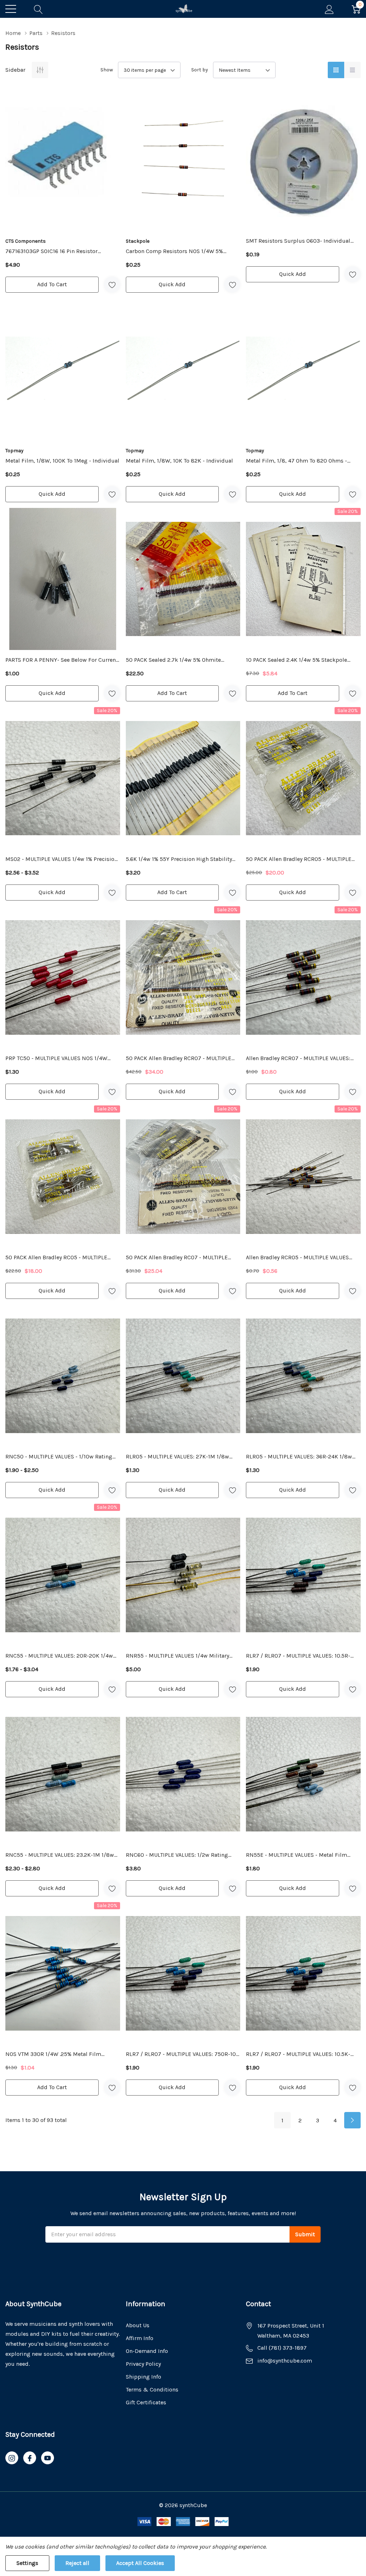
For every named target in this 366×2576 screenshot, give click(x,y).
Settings (27, 2563)
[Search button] (38, 9)
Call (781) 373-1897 (282, 2348)
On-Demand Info (147, 2351)
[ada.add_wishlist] (112, 285)
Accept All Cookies (140, 2563)
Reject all (77, 2563)
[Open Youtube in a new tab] (48, 2458)
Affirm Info (140, 2338)
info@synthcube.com (285, 2361)
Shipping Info (144, 2377)
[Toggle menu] (11, 9)
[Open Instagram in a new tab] (12, 2458)
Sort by (200, 70)
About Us (138, 2325)
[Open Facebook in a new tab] (30, 2458)
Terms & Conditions (152, 2390)
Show (107, 70)
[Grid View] (336, 70)
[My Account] (329, 9)
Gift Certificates (146, 2402)
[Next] (352, 2120)
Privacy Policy (143, 2364)
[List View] (352, 70)
